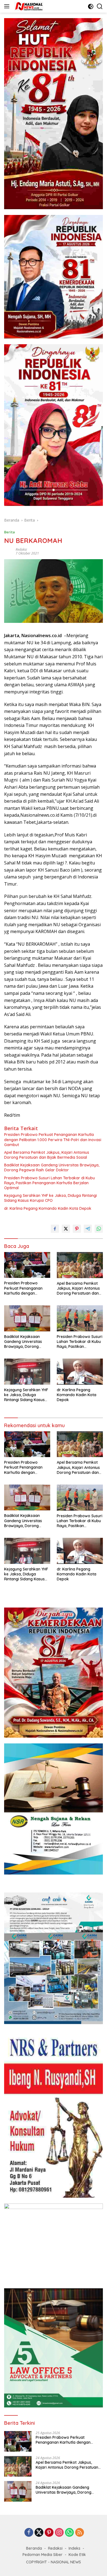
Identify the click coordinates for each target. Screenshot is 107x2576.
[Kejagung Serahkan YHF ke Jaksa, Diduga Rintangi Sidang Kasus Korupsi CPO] (27, 1372)
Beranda (34, 2548)
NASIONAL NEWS (66, 2562)
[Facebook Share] (55, 1229)
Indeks (74, 2548)
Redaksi (21, 549)
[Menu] (8, 6)
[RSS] (80, 2533)
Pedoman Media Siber (43, 2555)
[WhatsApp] (69, 2533)
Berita (9, 532)
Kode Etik (77, 2555)
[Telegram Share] (88, 1229)
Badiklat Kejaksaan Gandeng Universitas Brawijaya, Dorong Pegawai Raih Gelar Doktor (52, 1167)
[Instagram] (59, 2533)
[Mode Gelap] (91, 6)
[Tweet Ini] (66, 1229)
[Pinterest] (49, 2533)
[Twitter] (39, 2533)
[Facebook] (29, 2533)
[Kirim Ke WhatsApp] (99, 1229)
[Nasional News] (28, 6)
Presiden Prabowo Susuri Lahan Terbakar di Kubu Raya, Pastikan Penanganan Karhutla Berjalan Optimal (50, 1183)
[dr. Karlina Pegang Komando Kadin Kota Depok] (80, 1372)
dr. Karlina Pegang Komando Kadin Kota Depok (48, 1208)
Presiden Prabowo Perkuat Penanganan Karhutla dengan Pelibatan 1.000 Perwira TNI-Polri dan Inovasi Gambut (53, 1139)
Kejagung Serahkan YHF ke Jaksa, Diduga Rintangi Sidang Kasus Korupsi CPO (50, 1198)
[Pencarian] (100, 6)
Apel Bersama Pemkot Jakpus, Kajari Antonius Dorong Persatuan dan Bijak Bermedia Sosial (47, 1155)
